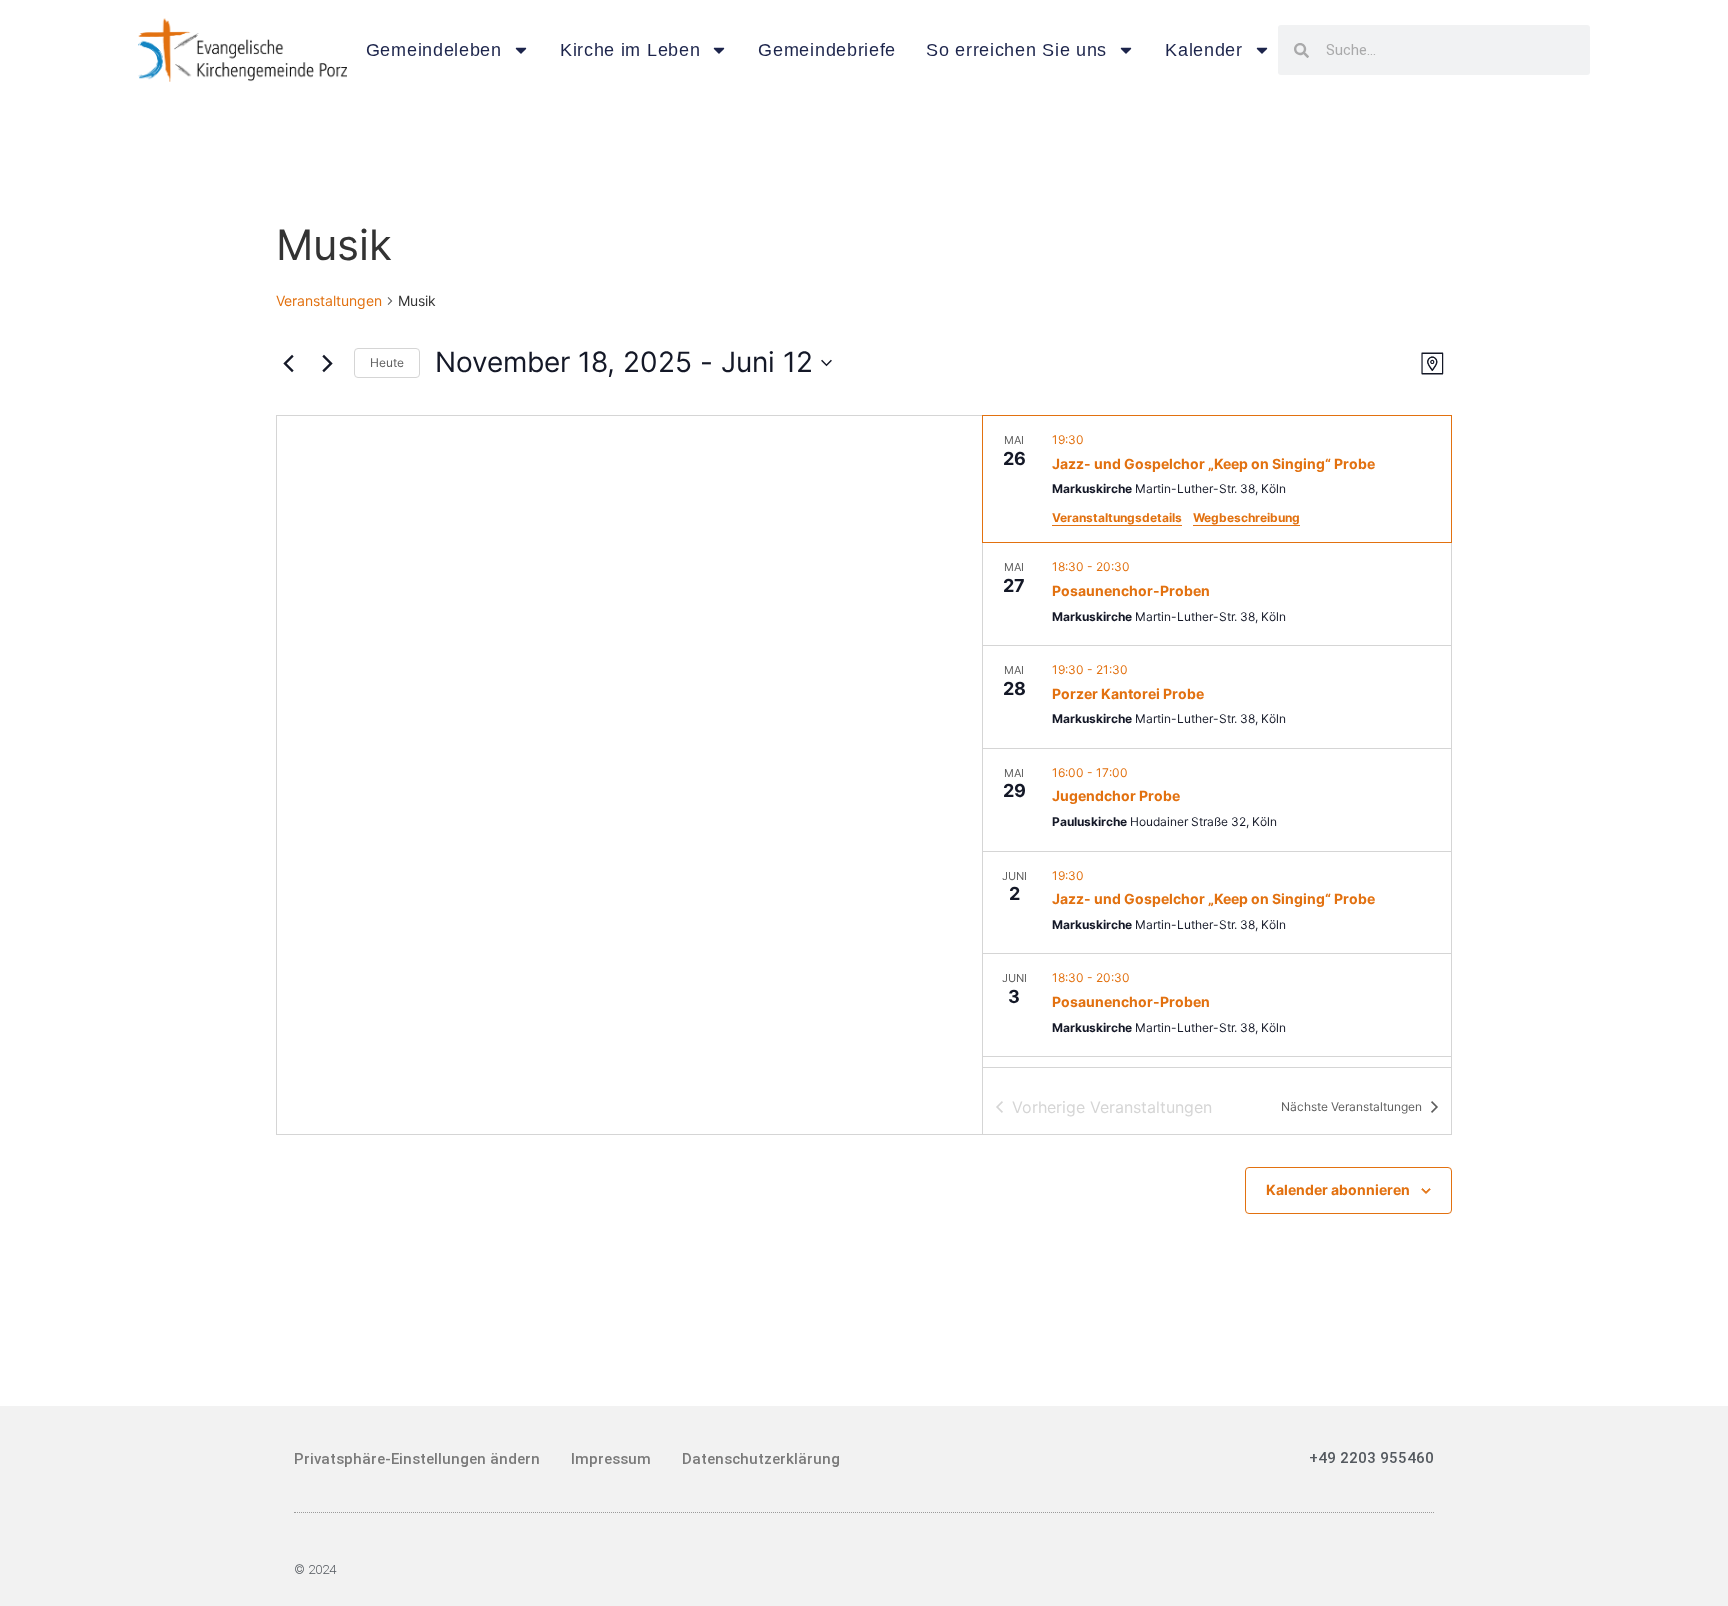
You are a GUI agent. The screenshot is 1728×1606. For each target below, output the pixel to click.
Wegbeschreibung (1246, 517)
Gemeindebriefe (827, 50)
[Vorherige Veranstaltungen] (288, 363)
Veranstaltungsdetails (1117, 517)
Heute (387, 362)
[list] (1217, 741)
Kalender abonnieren (1338, 1189)
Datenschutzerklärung (761, 1459)
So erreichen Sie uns (1016, 50)
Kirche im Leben (630, 50)
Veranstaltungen (329, 300)
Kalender (1204, 50)
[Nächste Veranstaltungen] (327, 363)
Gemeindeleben (434, 50)
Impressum (611, 1459)
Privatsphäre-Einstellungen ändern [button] (417, 1459)
